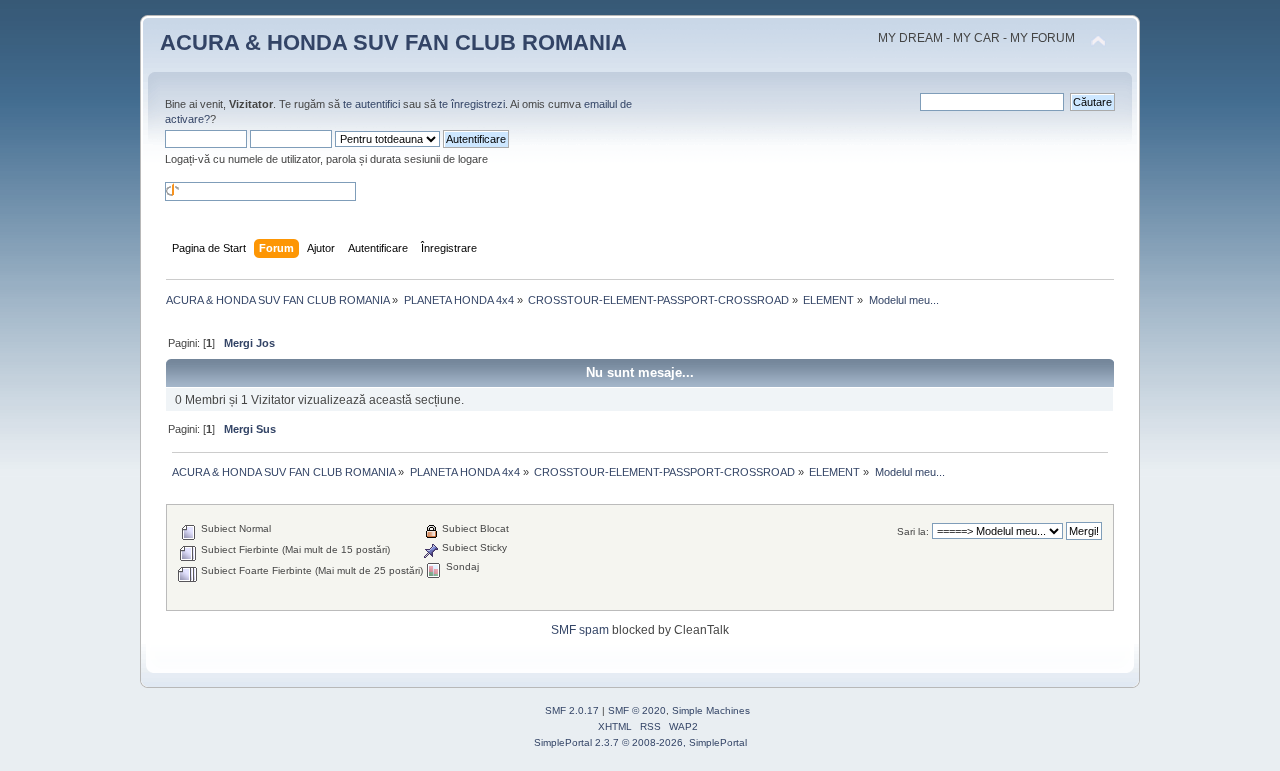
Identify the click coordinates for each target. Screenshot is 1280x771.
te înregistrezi (472, 104)
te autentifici (371, 104)
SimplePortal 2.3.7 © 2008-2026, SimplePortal (640, 742)
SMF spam (580, 630)
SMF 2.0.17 (572, 710)
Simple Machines (711, 710)
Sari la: (913, 531)
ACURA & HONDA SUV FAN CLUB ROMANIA (393, 42)
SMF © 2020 (637, 710)
